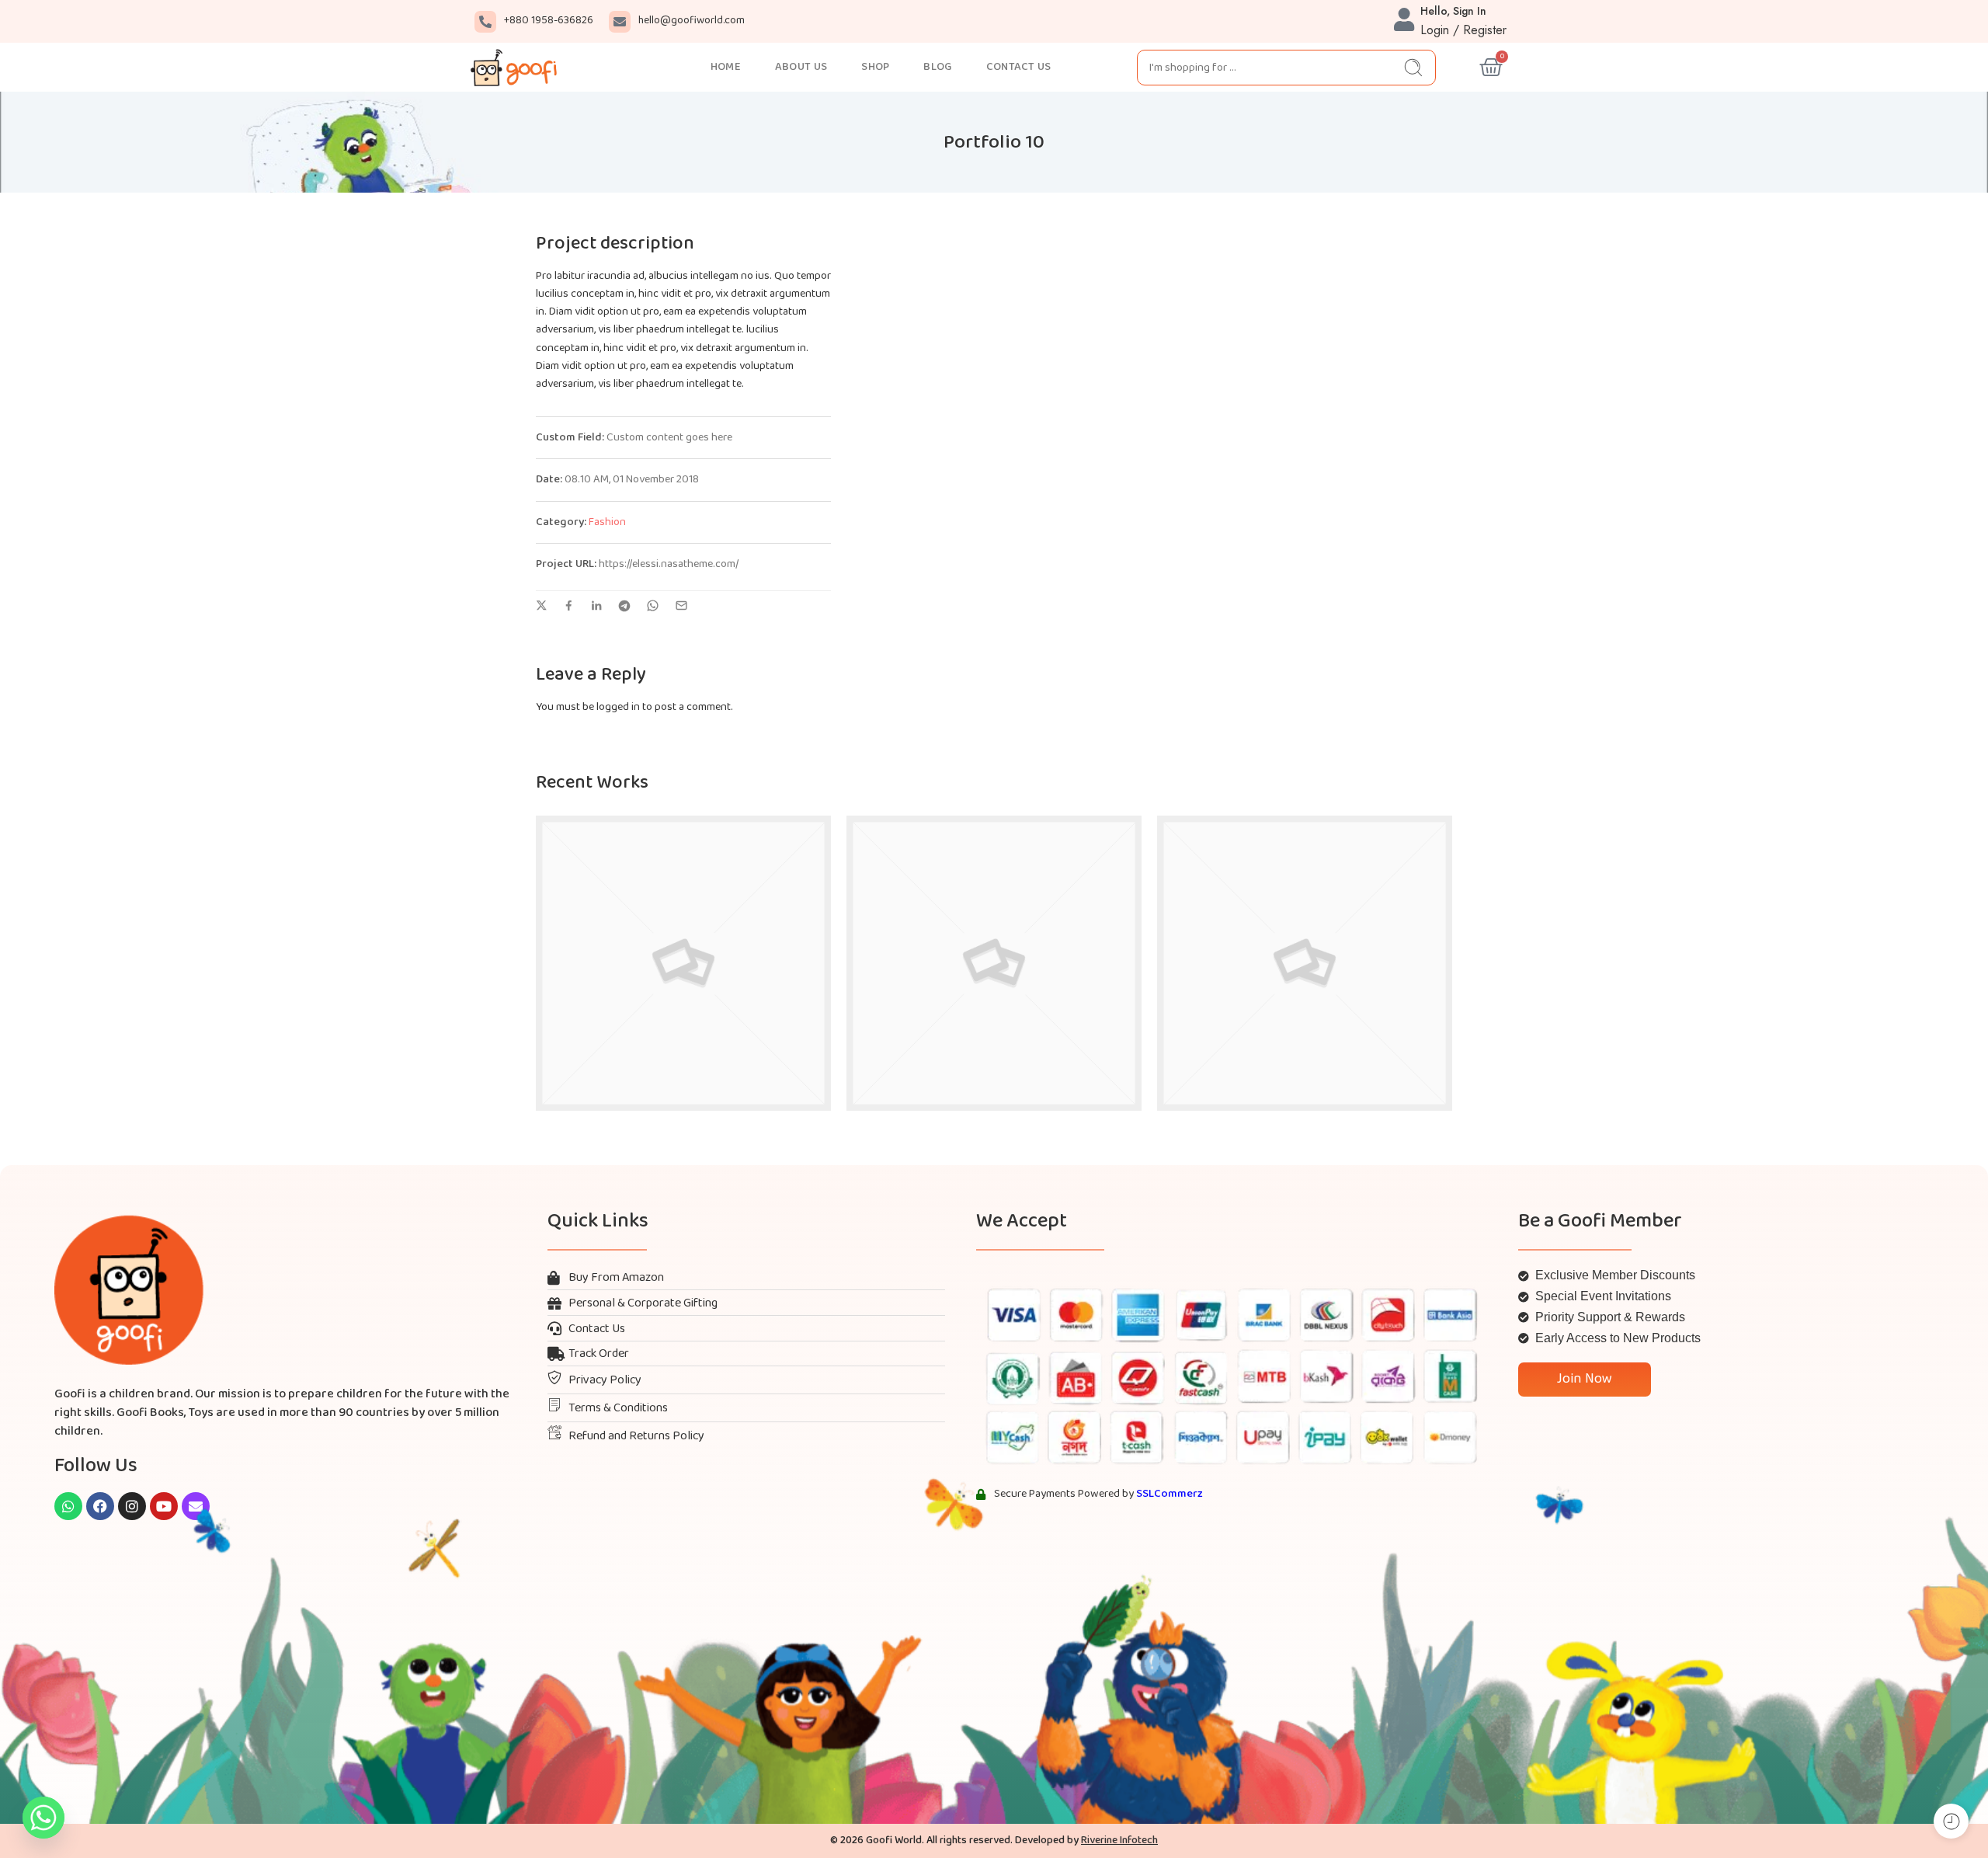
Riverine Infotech (1119, 1841)
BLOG (937, 67)
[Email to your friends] (681, 605)
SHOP (875, 67)
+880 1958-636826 (549, 21)
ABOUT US (801, 67)
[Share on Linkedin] (596, 606)
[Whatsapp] (43, 1818)
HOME (726, 67)
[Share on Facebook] (569, 605)
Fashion (607, 522)
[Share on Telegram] (624, 606)
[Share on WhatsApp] (653, 605)
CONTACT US (1019, 67)
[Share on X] (542, 605)
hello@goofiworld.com (692, 21)
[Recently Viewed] (1951, 1821)
